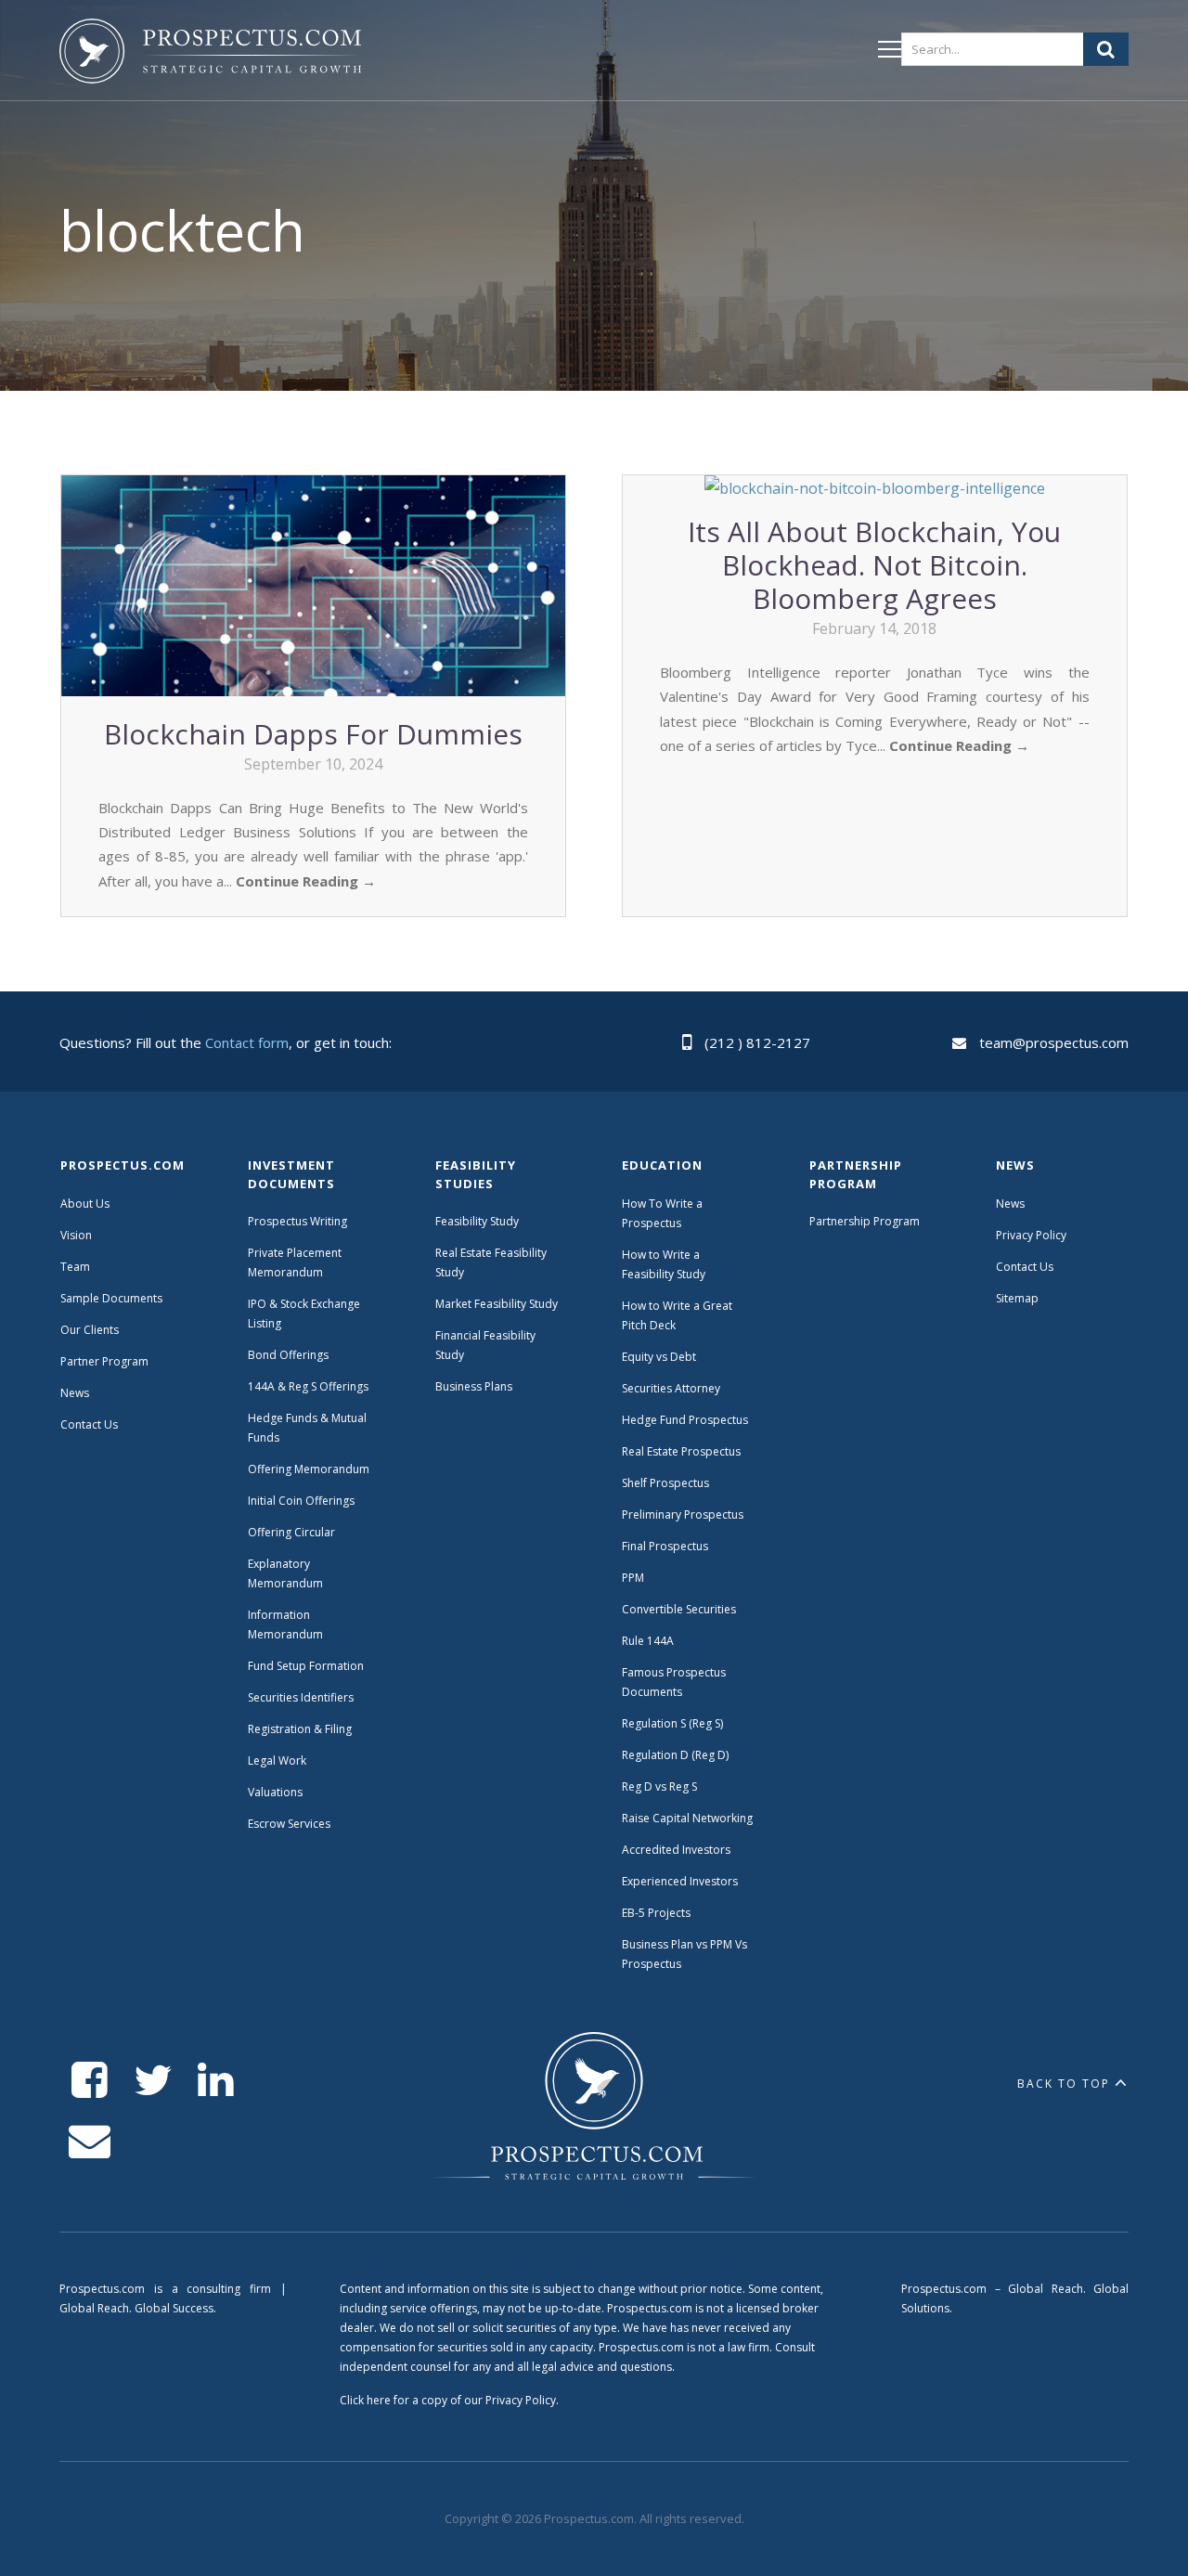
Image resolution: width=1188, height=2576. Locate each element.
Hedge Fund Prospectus (685, 1420)
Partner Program (104, 1361)
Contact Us (89, 1424)
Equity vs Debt (659, 1357)
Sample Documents (111, 1298)
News (75, 1393)
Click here (365, 2400)
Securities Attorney (671, 1388)
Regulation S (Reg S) (672, 1723)
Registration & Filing (300, 1729)
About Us (85, 1204)
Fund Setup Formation (306, 1666)
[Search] (1106, 49)
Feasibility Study (477, 1221)
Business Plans (474, 1386)
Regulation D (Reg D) (675, 1755)
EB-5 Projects (656, 1913)
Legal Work (277, 1760)
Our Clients (90, 1330)
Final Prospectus (665, 1546)
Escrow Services (289, 1824)
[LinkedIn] (216, 2081)
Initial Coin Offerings (301, 1501)
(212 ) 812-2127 (757, 1042)
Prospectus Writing (297, 1221)
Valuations (275, 1792)
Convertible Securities (679, 1609)
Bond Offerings (288, 1355)
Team (75, 1267)
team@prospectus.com (1054, 1042)
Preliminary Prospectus (683, 1515)
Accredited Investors (676, 1850)
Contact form (247, 1042)
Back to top (1064, 2084)
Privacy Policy (1031, 1235)
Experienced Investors (680, 1881)
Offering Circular (291, 1532)
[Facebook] (90, 2081)
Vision (76, 1235)
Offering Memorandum (309, 1469)
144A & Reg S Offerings (308, 1386)
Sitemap (1017, 1298)
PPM (633, 1578)
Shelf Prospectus (665, 1483)
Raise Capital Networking (687, 1818)
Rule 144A (649, 1641)
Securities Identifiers (301, 1697)
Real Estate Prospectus (681, 1451)
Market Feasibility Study (497, 1304)
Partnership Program (866, 1221)
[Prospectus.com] (210, 55)
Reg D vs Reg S (659, 1786)
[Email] (90, 2141)
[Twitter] (153, 2081)
